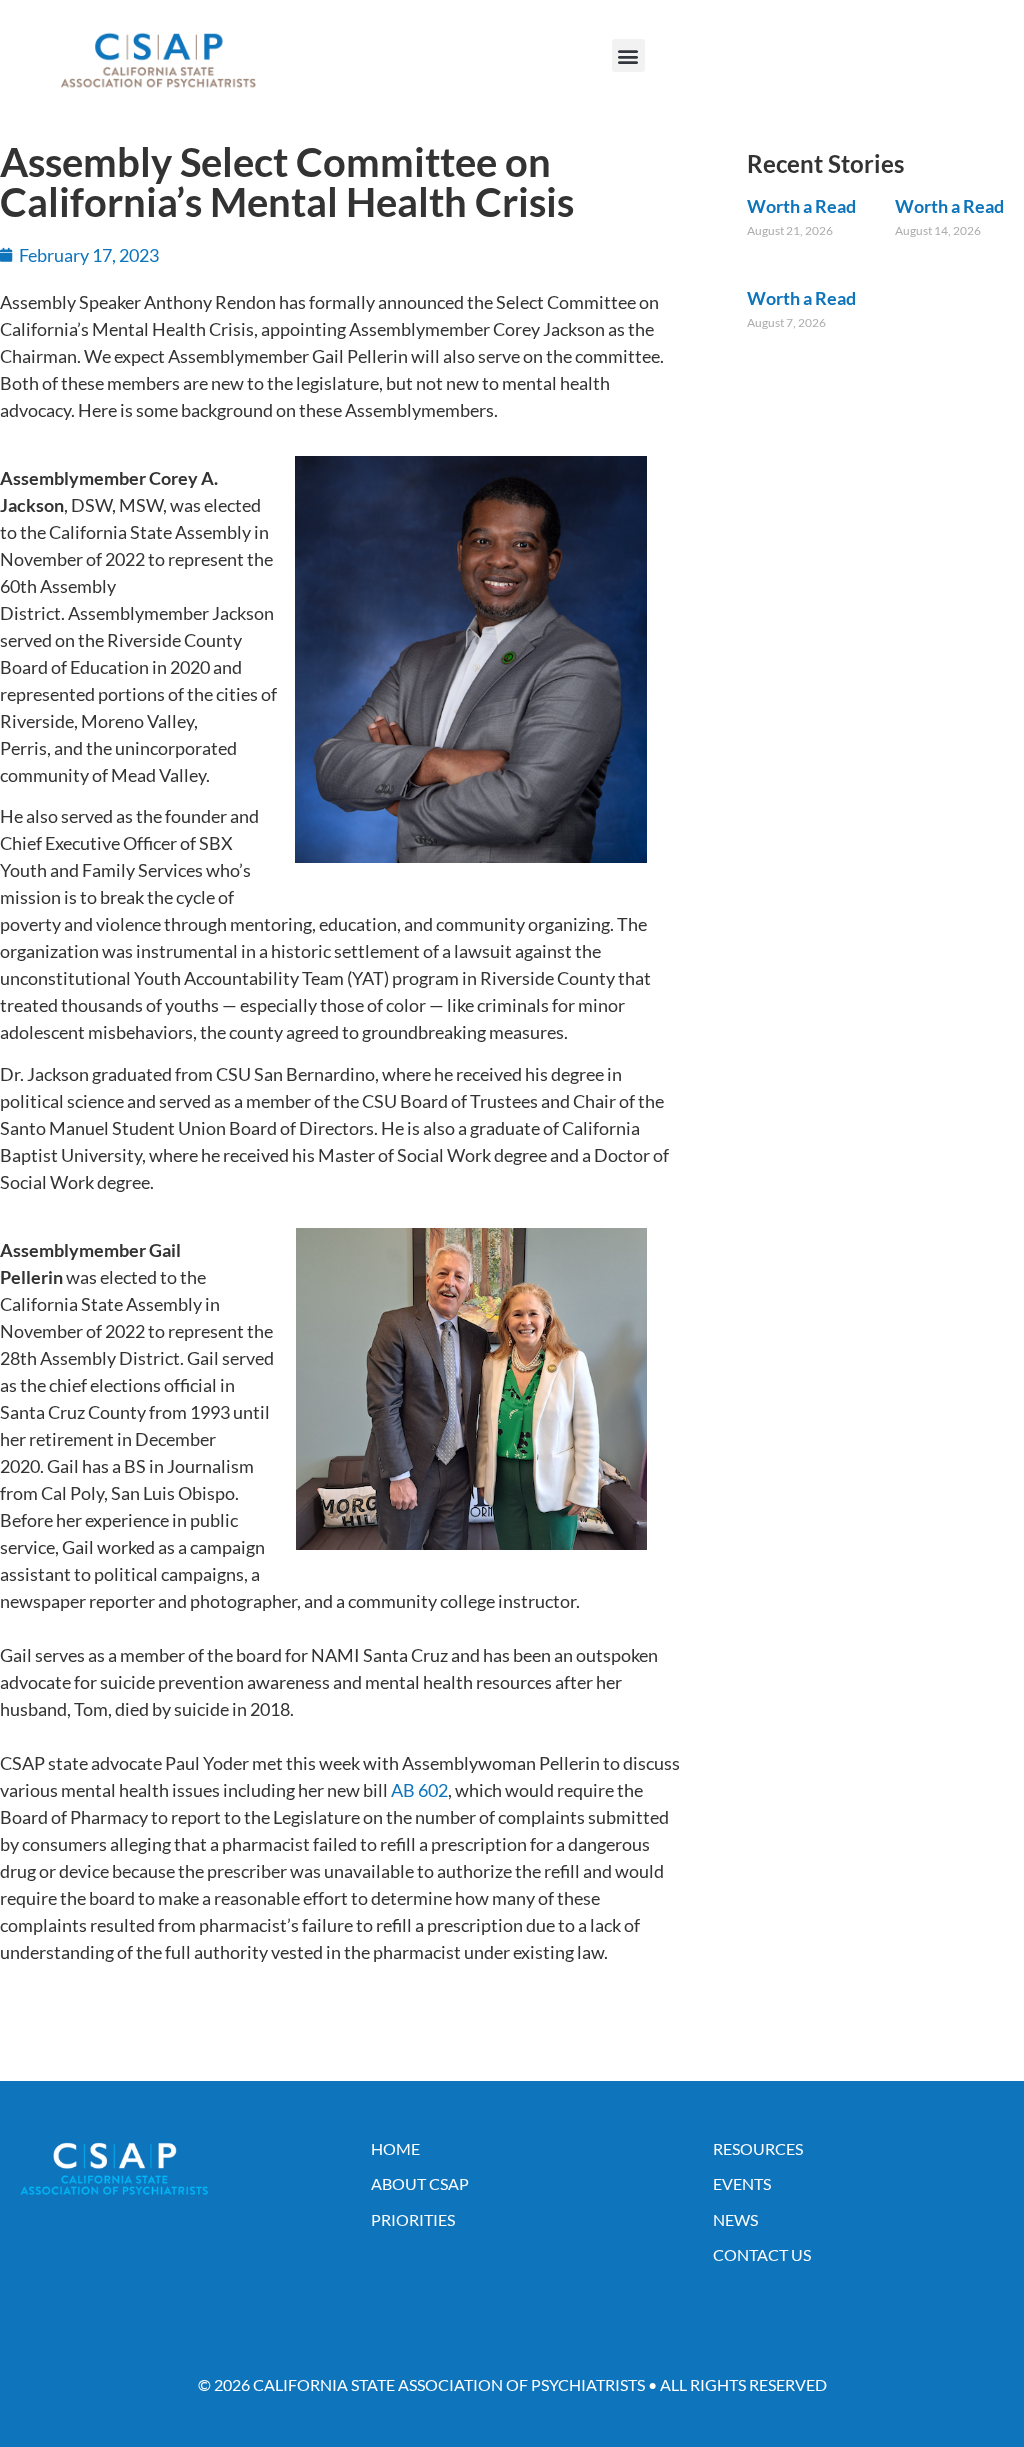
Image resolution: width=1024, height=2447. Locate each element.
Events (742, 2183)
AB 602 (419, 1790)
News (735, 2219)
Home (395, 2148)
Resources (758, 2148)
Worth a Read (801, 206)
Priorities (413, 2219)
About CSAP (420, 2183)
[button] (628, 55)
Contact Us (762, 2254)
